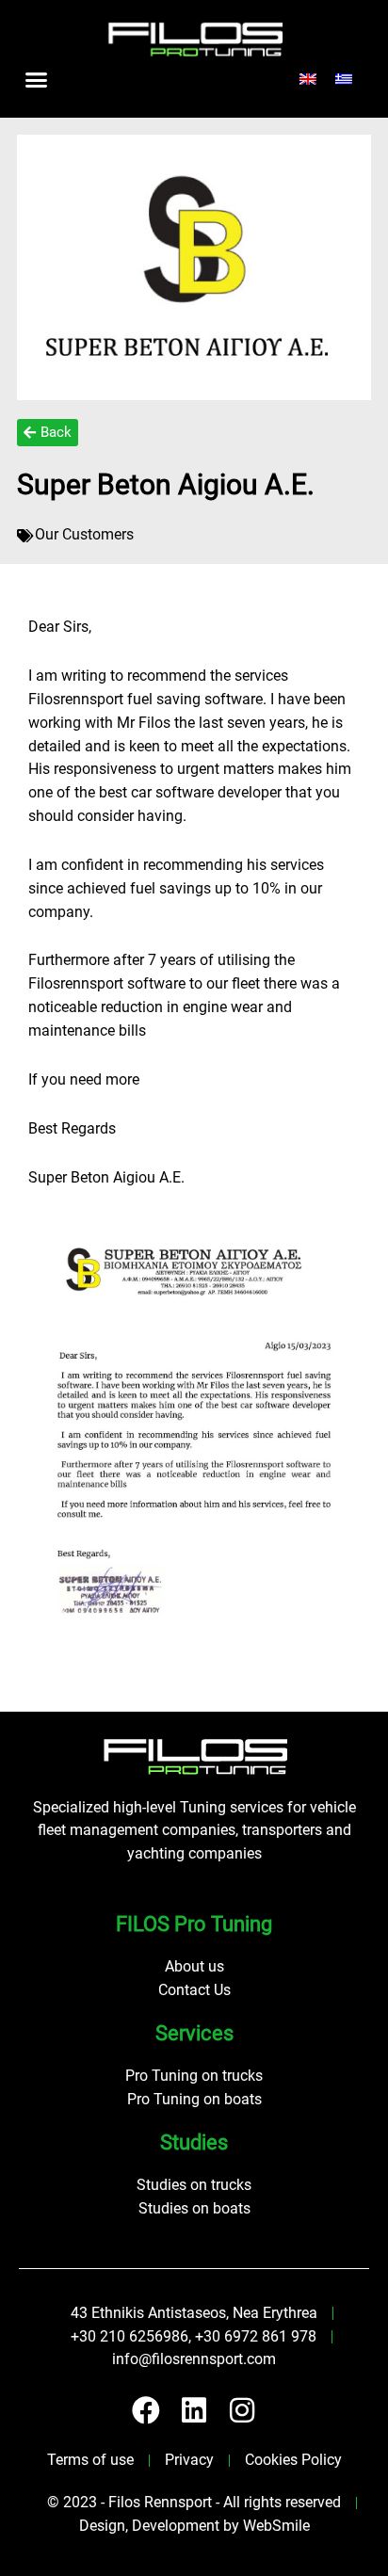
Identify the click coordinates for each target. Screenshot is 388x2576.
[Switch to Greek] (344, 80)
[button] (37, 79)
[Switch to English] (308, 80)
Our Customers (84, 535)
